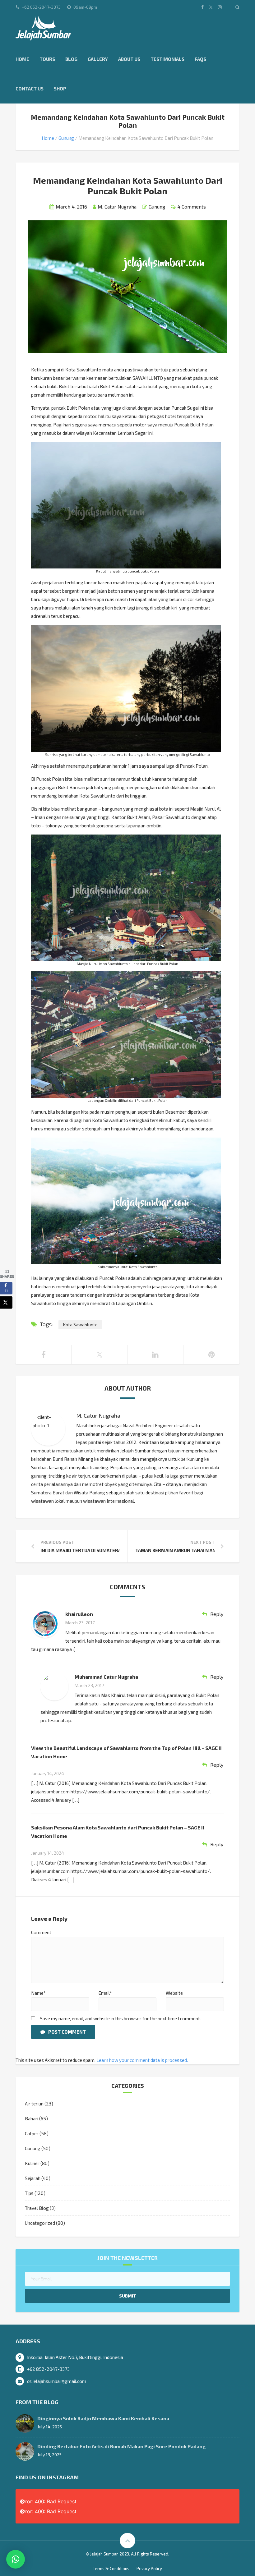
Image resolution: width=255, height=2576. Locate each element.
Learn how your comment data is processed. (142, 2060)
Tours (47, 59)
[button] (16, 2559)
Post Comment (67, 2032)
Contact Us (30, 89)
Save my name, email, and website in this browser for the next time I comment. (120, 2018)
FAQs (200, 59)
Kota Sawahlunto (80, 1325)
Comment (41, 1932)
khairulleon (79, 1614)
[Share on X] (6, 1302)
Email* (105, 1993)
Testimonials (167, 59)
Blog (71, 59)
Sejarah (33, 2178)
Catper (32, 2133)
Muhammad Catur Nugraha (106, 1677)
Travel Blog (37, 2208)
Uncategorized (40, 2223)
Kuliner (32, 2163)
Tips (29, 2193)
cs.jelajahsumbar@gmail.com (57, 2381)
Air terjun (34, 2104)
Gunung (66, 138)
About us (129, 59)
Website (174, 1993)
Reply (217, 1614)
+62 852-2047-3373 (48, 2369)
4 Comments (192, 207)
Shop (60, 89)
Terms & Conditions (111, 2569)
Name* (38, 1993)
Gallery (98, 59)
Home (22, 59)
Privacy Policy (149, 2569)
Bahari (32, 2118)
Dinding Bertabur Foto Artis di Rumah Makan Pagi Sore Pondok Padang (121, 2446)
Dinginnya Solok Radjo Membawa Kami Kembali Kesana (103, 2418)
